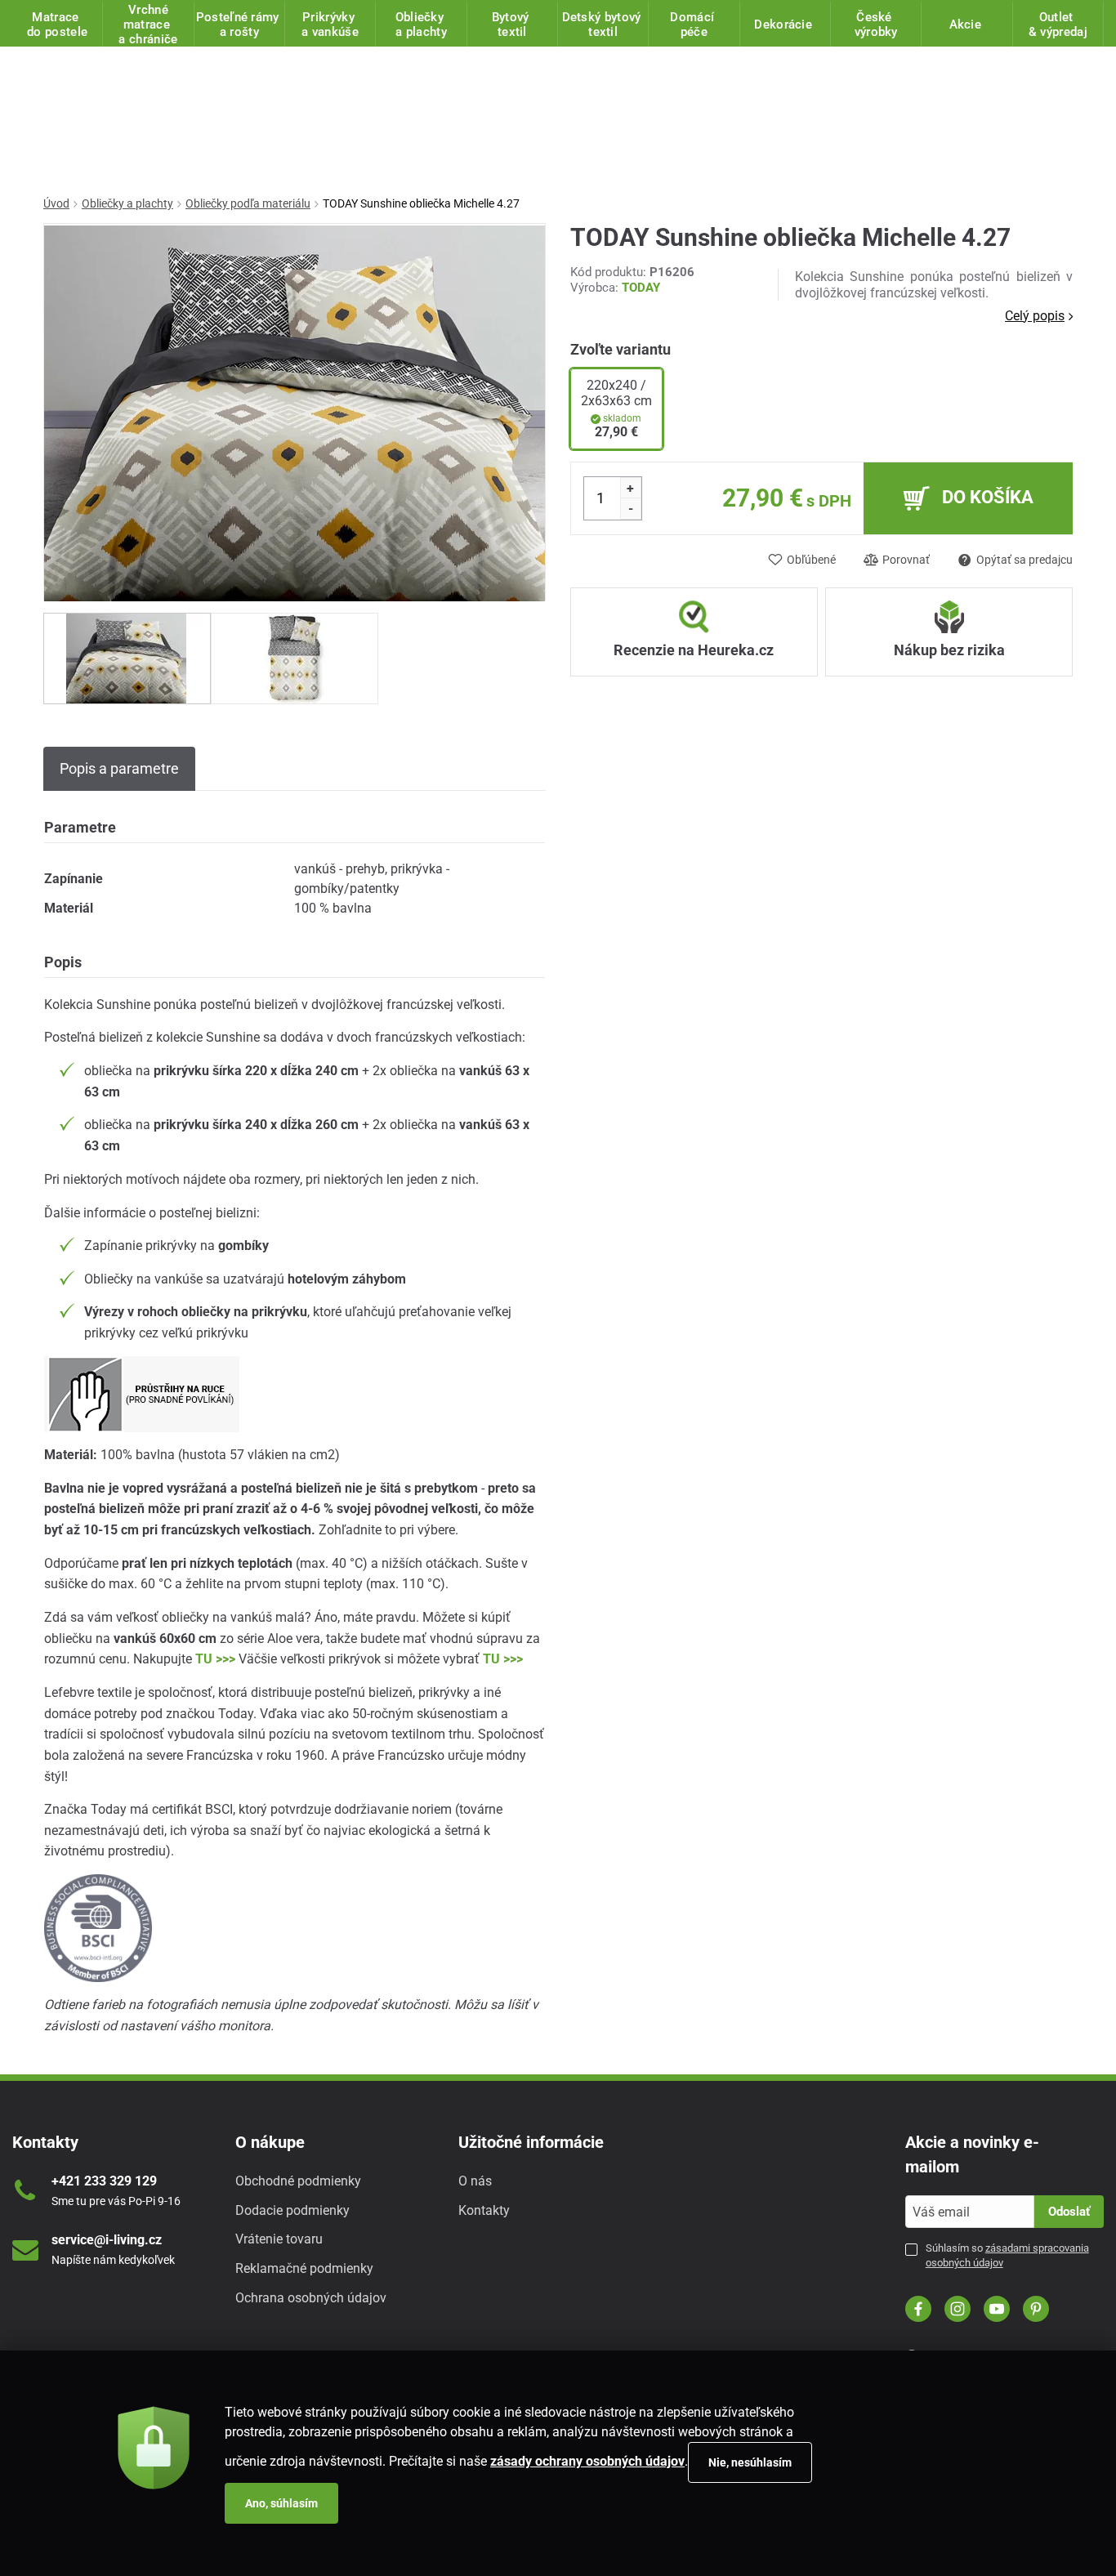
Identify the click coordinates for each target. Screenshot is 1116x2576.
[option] (127, 659)
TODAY (641, 288)
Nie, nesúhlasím (750, 2462)
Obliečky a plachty (127, 203)
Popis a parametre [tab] (119, 768)
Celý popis (1035, 316)
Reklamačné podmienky (304, 2268)
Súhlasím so (1007, 2255)
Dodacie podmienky (292, 2210)
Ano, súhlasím (281, 2503)
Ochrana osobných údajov (311, 2298)
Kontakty (484, 2210)
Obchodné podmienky (298, 2181)
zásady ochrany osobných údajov (587, 2461)
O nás (475, 2181)
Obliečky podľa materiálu (248, 203)
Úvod (56, 203)
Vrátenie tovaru (279, 2239)
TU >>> (215, 1659)
